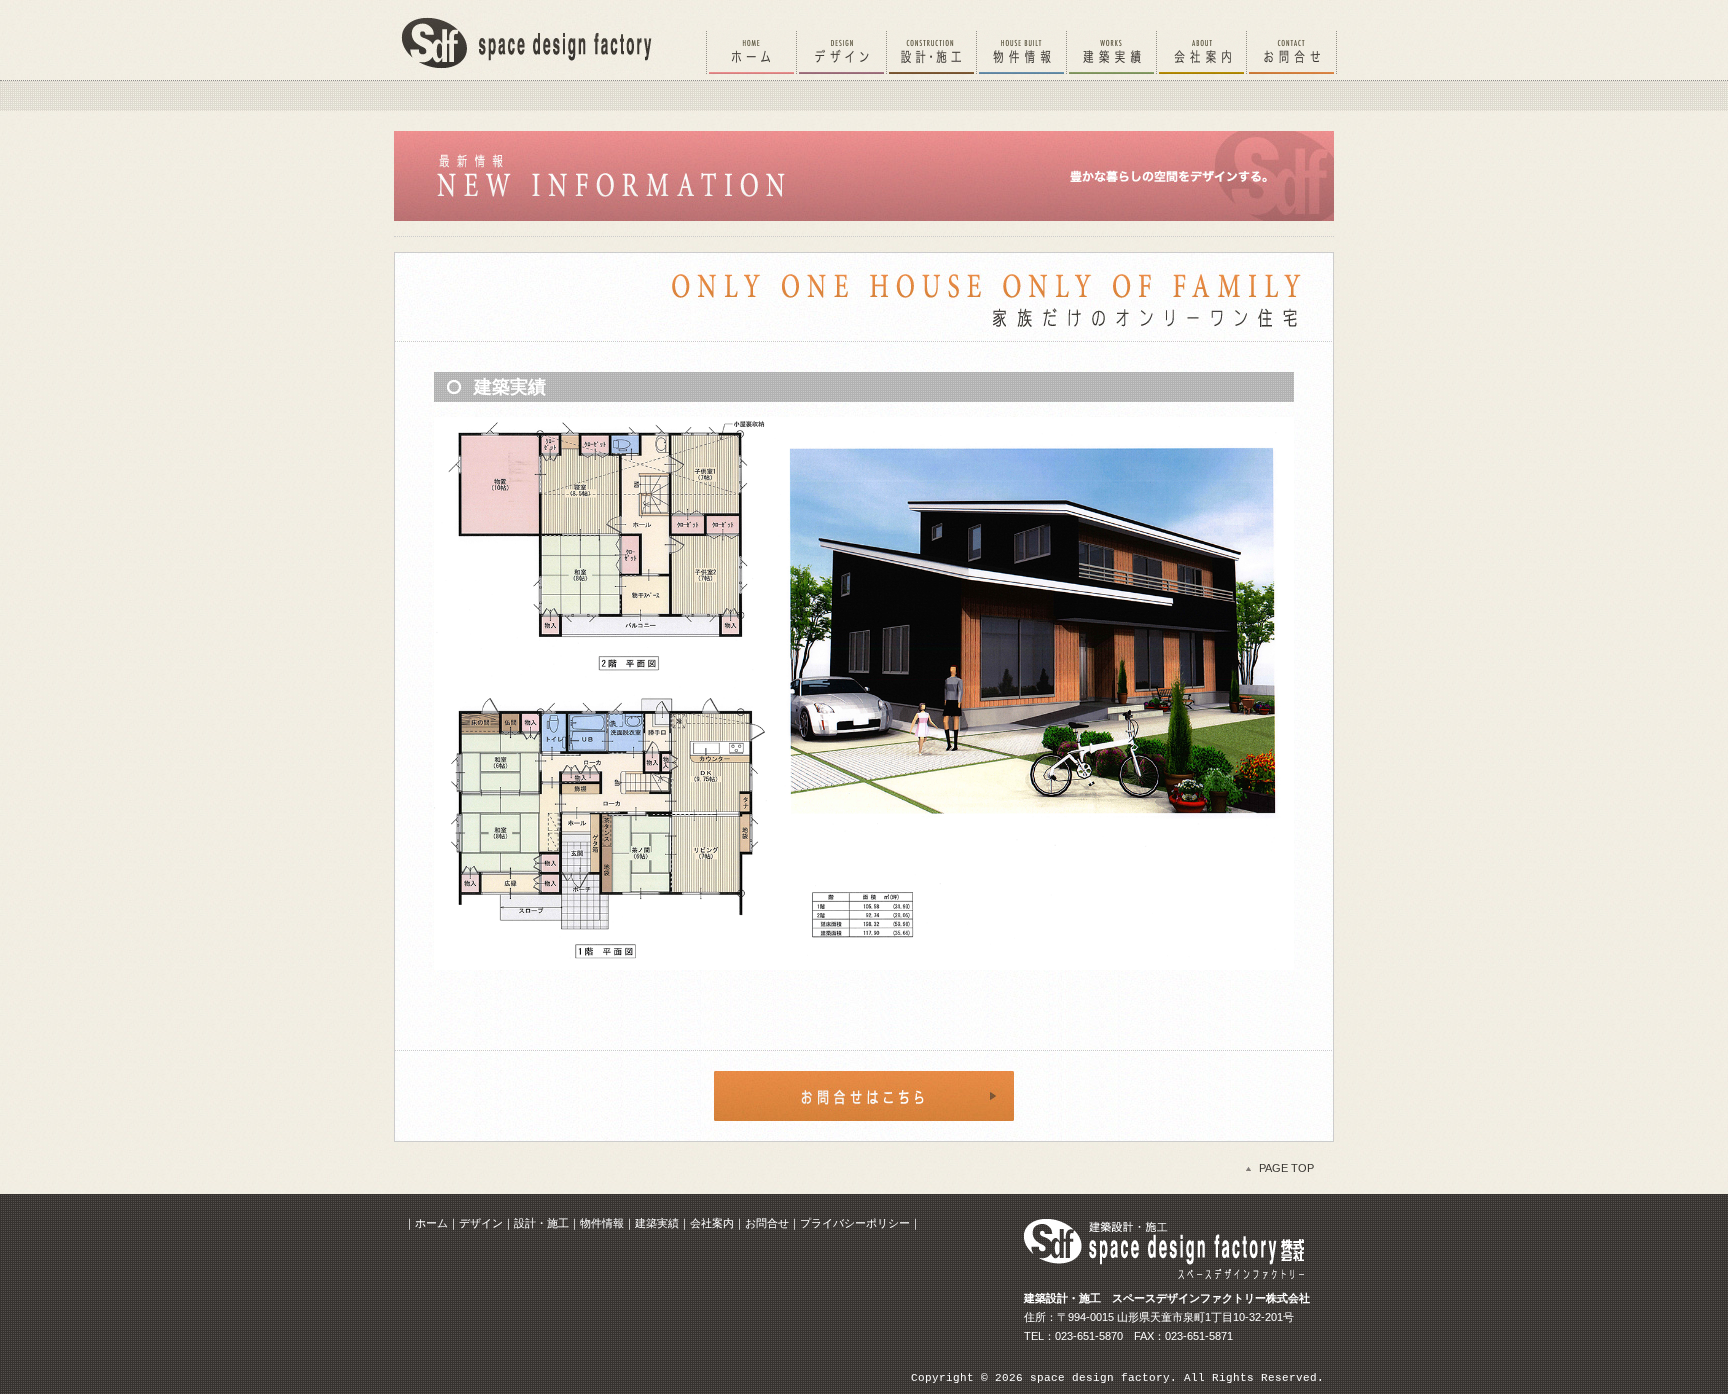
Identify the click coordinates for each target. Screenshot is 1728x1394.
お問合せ (767, 1223)
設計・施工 (541, 1223)
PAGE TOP (1286, 1168)
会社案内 (712, 1223)
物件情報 (602, 1223)
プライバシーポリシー (855, 1223)
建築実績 (657, 1223)
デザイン (481, 1223)
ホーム (431, 1223)
